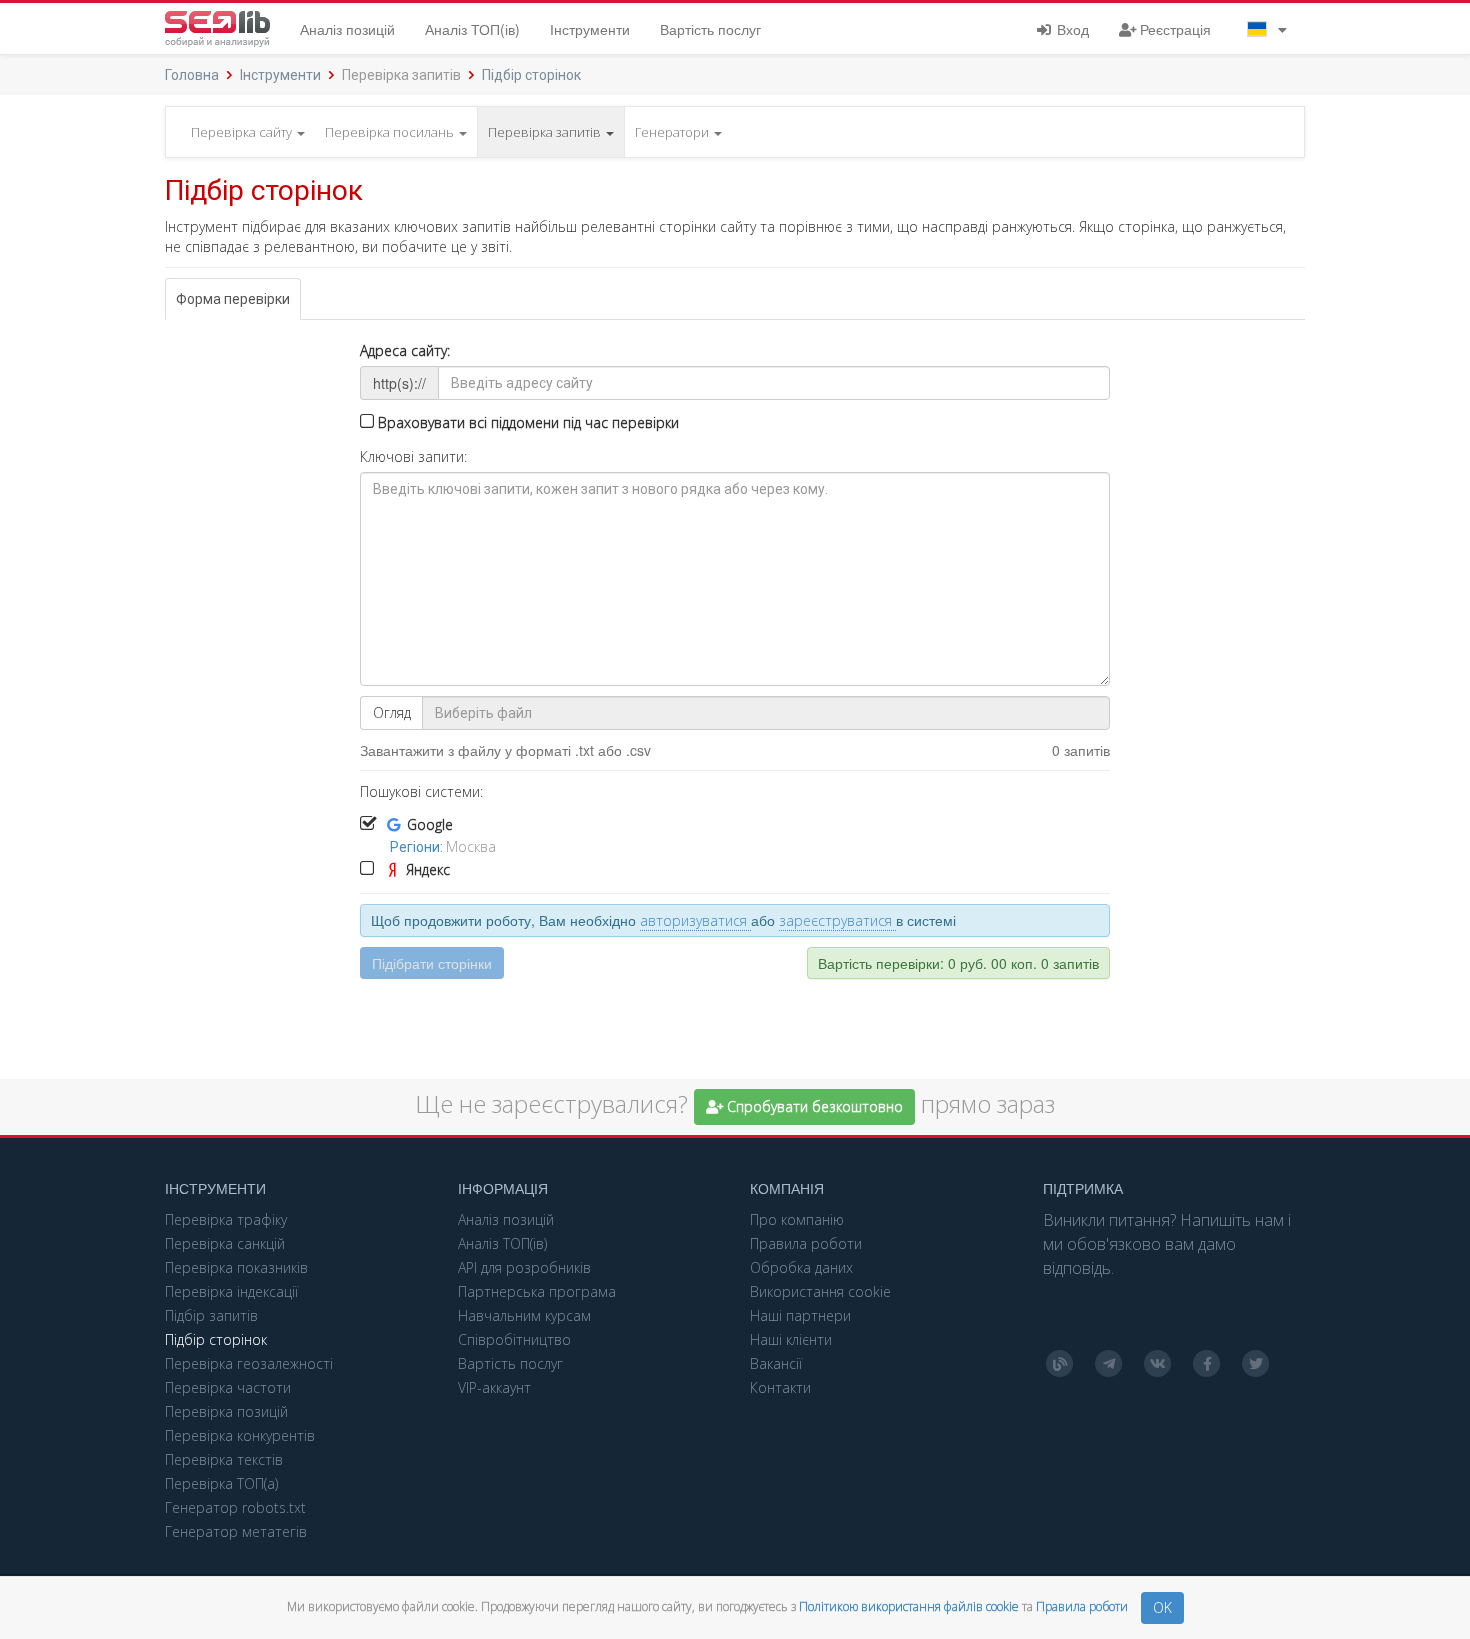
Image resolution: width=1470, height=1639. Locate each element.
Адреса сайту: (405, 350)
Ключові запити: (413, 456)
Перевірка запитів (546, 132)
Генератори (673, 132)
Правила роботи (1083, 1606)
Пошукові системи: (421, 791)
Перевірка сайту (243, 132)
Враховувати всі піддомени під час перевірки (526, 422)
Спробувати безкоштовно (813, 1106)
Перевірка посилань (391, 132)
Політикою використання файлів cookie (910, 1606)
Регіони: (418, 847)
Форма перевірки (233, 299)
